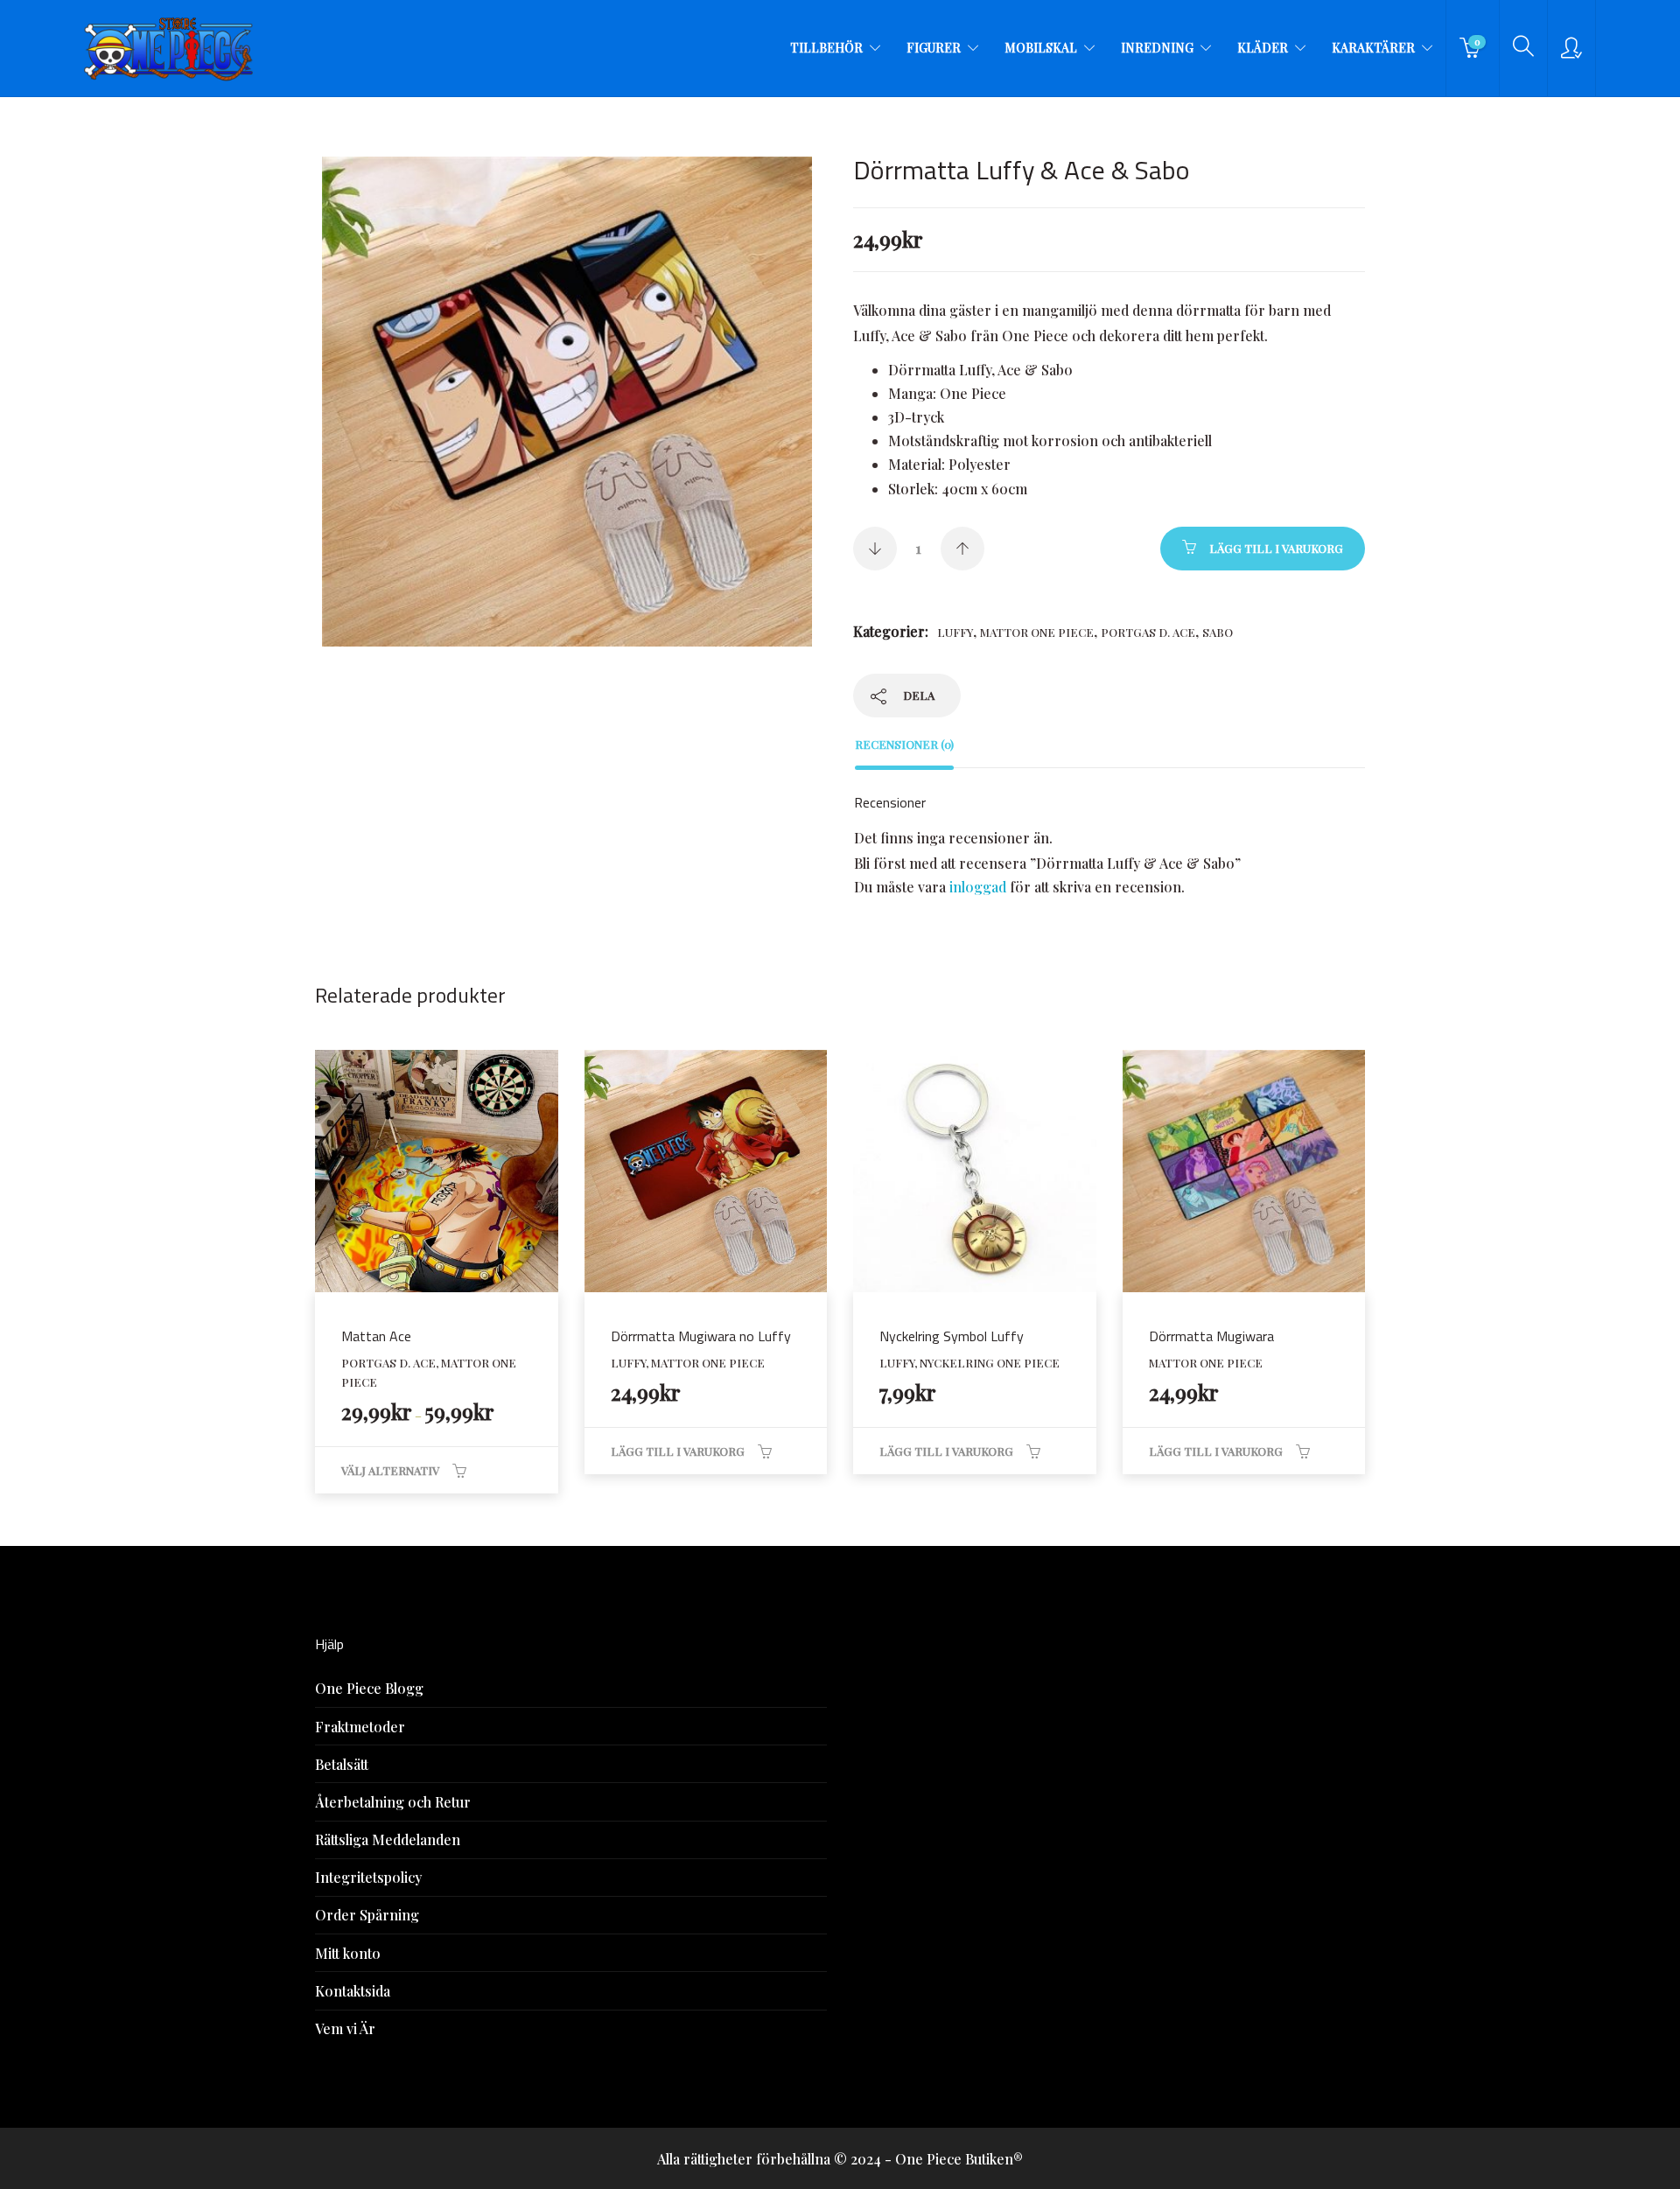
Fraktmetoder (360, 1727)
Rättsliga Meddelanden (388, 1839)
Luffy (955, 632)
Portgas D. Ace (1148, 632)
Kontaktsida (353, 1991)
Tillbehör (826, 48)
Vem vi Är (345, 2028)
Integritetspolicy (368, 1877)
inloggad (978, 887)
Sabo (1218, 632)
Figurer (934, 48)
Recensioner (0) (904, 744)
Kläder (1263, 48)
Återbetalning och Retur (393, 1802)
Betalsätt (342, 1764)
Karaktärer (1373, 48)
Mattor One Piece (1037, 632)
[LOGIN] (1571, 48)
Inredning (1157, 48)
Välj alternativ (390, 1470)
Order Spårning (367, 1915)
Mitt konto (348, 1953)
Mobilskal (1041, 48)
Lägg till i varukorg (1276, 548)
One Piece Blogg (369, 1688)
